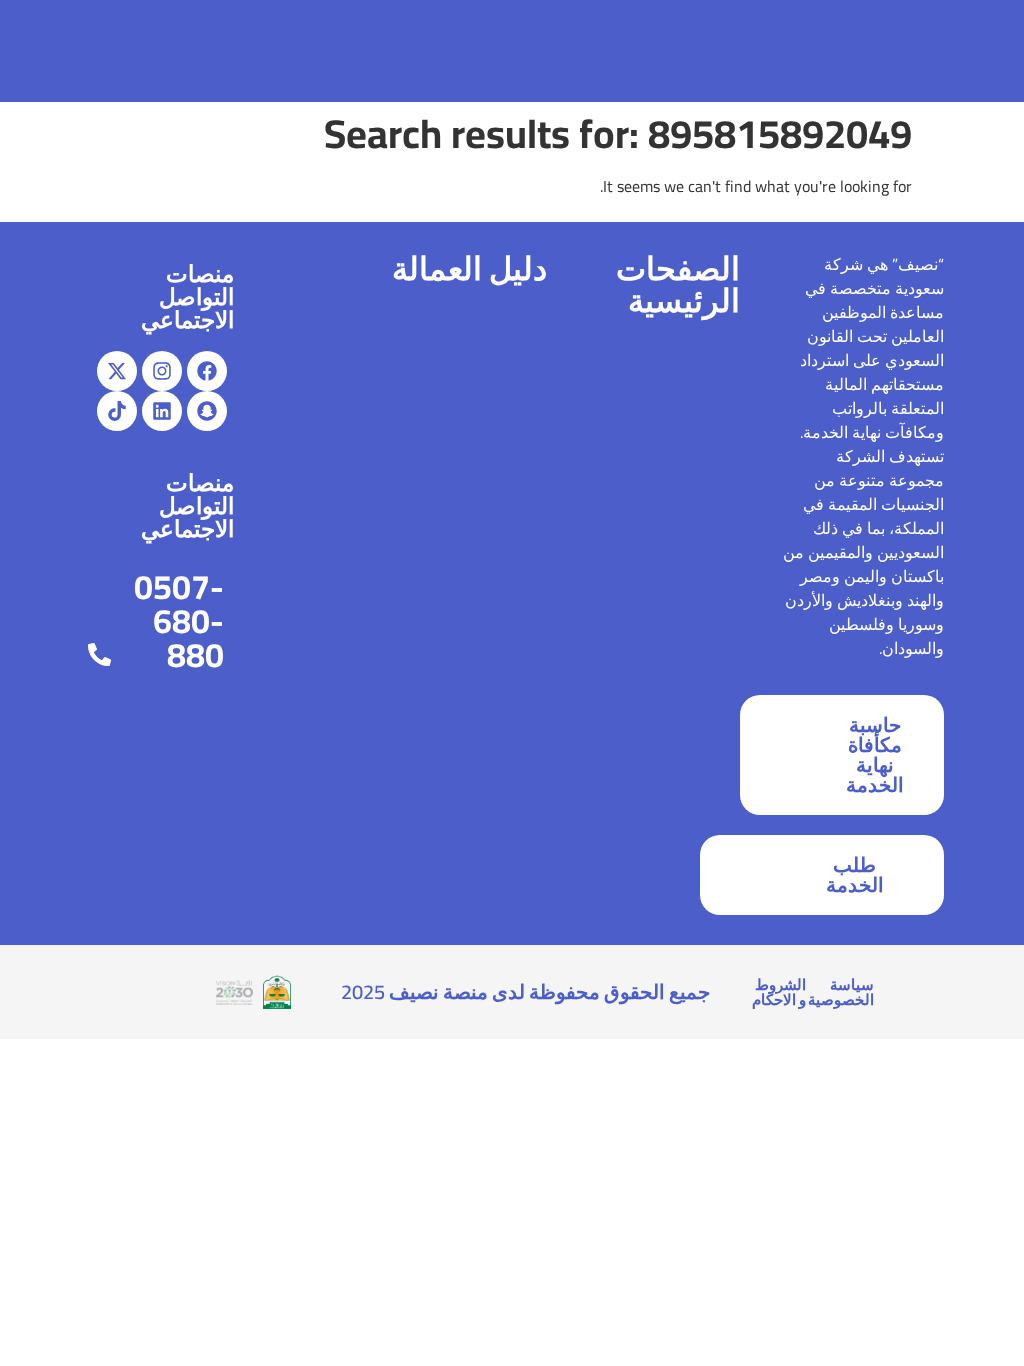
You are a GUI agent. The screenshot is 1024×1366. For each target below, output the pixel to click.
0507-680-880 (179, 620)
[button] (47, 51)
